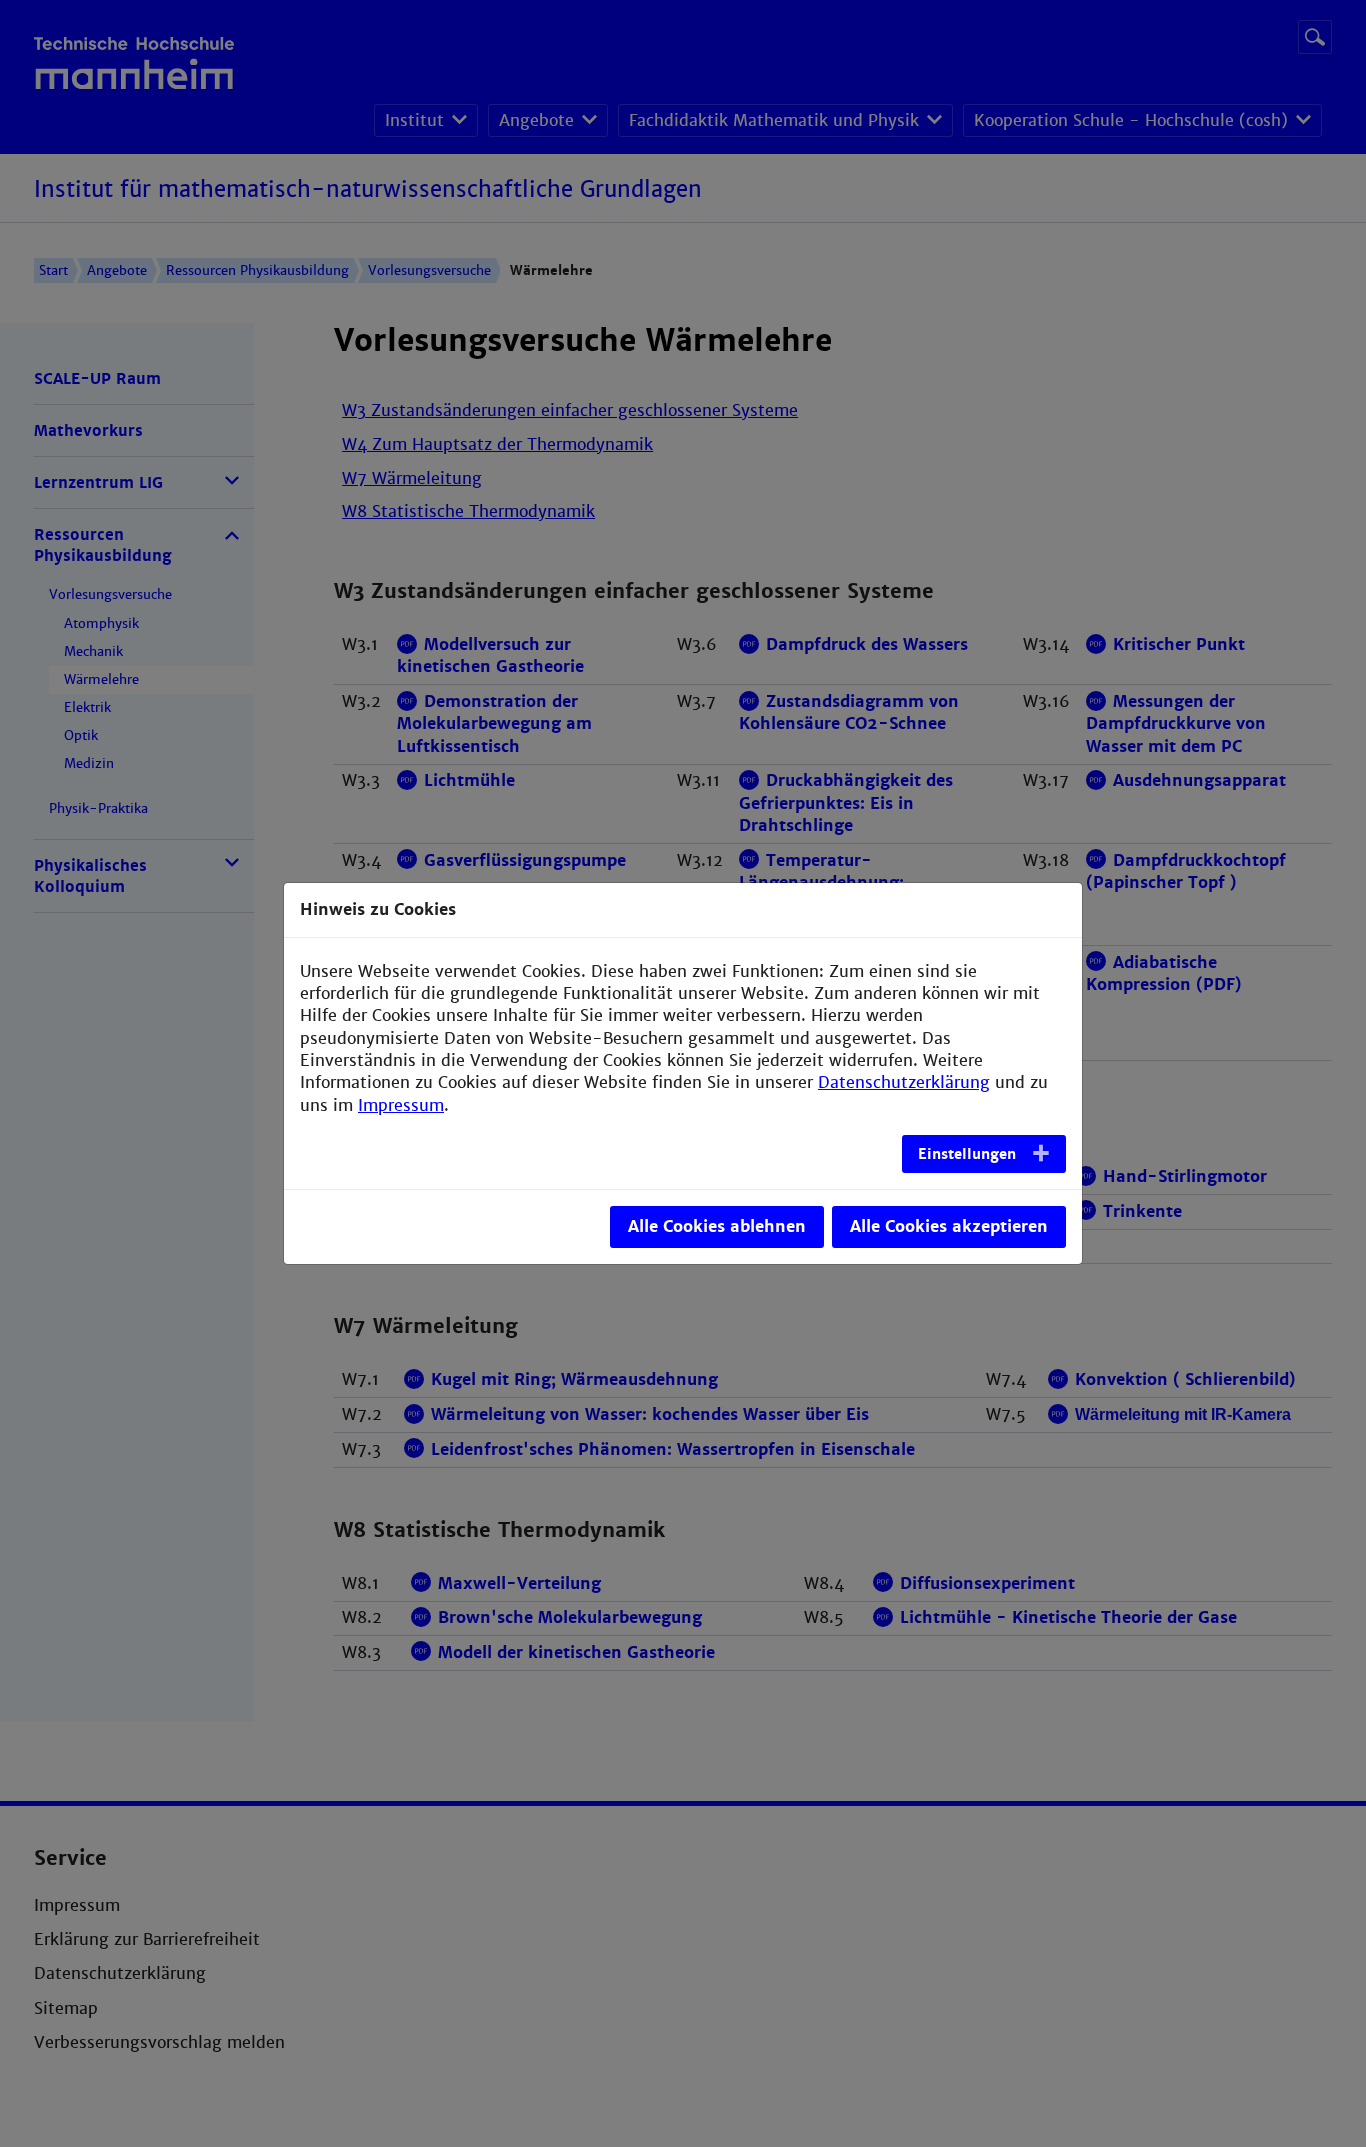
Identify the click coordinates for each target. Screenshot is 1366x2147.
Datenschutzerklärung (904, 1082)
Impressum (401, 1105)
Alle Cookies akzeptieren (949, 1226)
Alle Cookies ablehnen (717, 1226)
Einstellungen (967, 1154)
